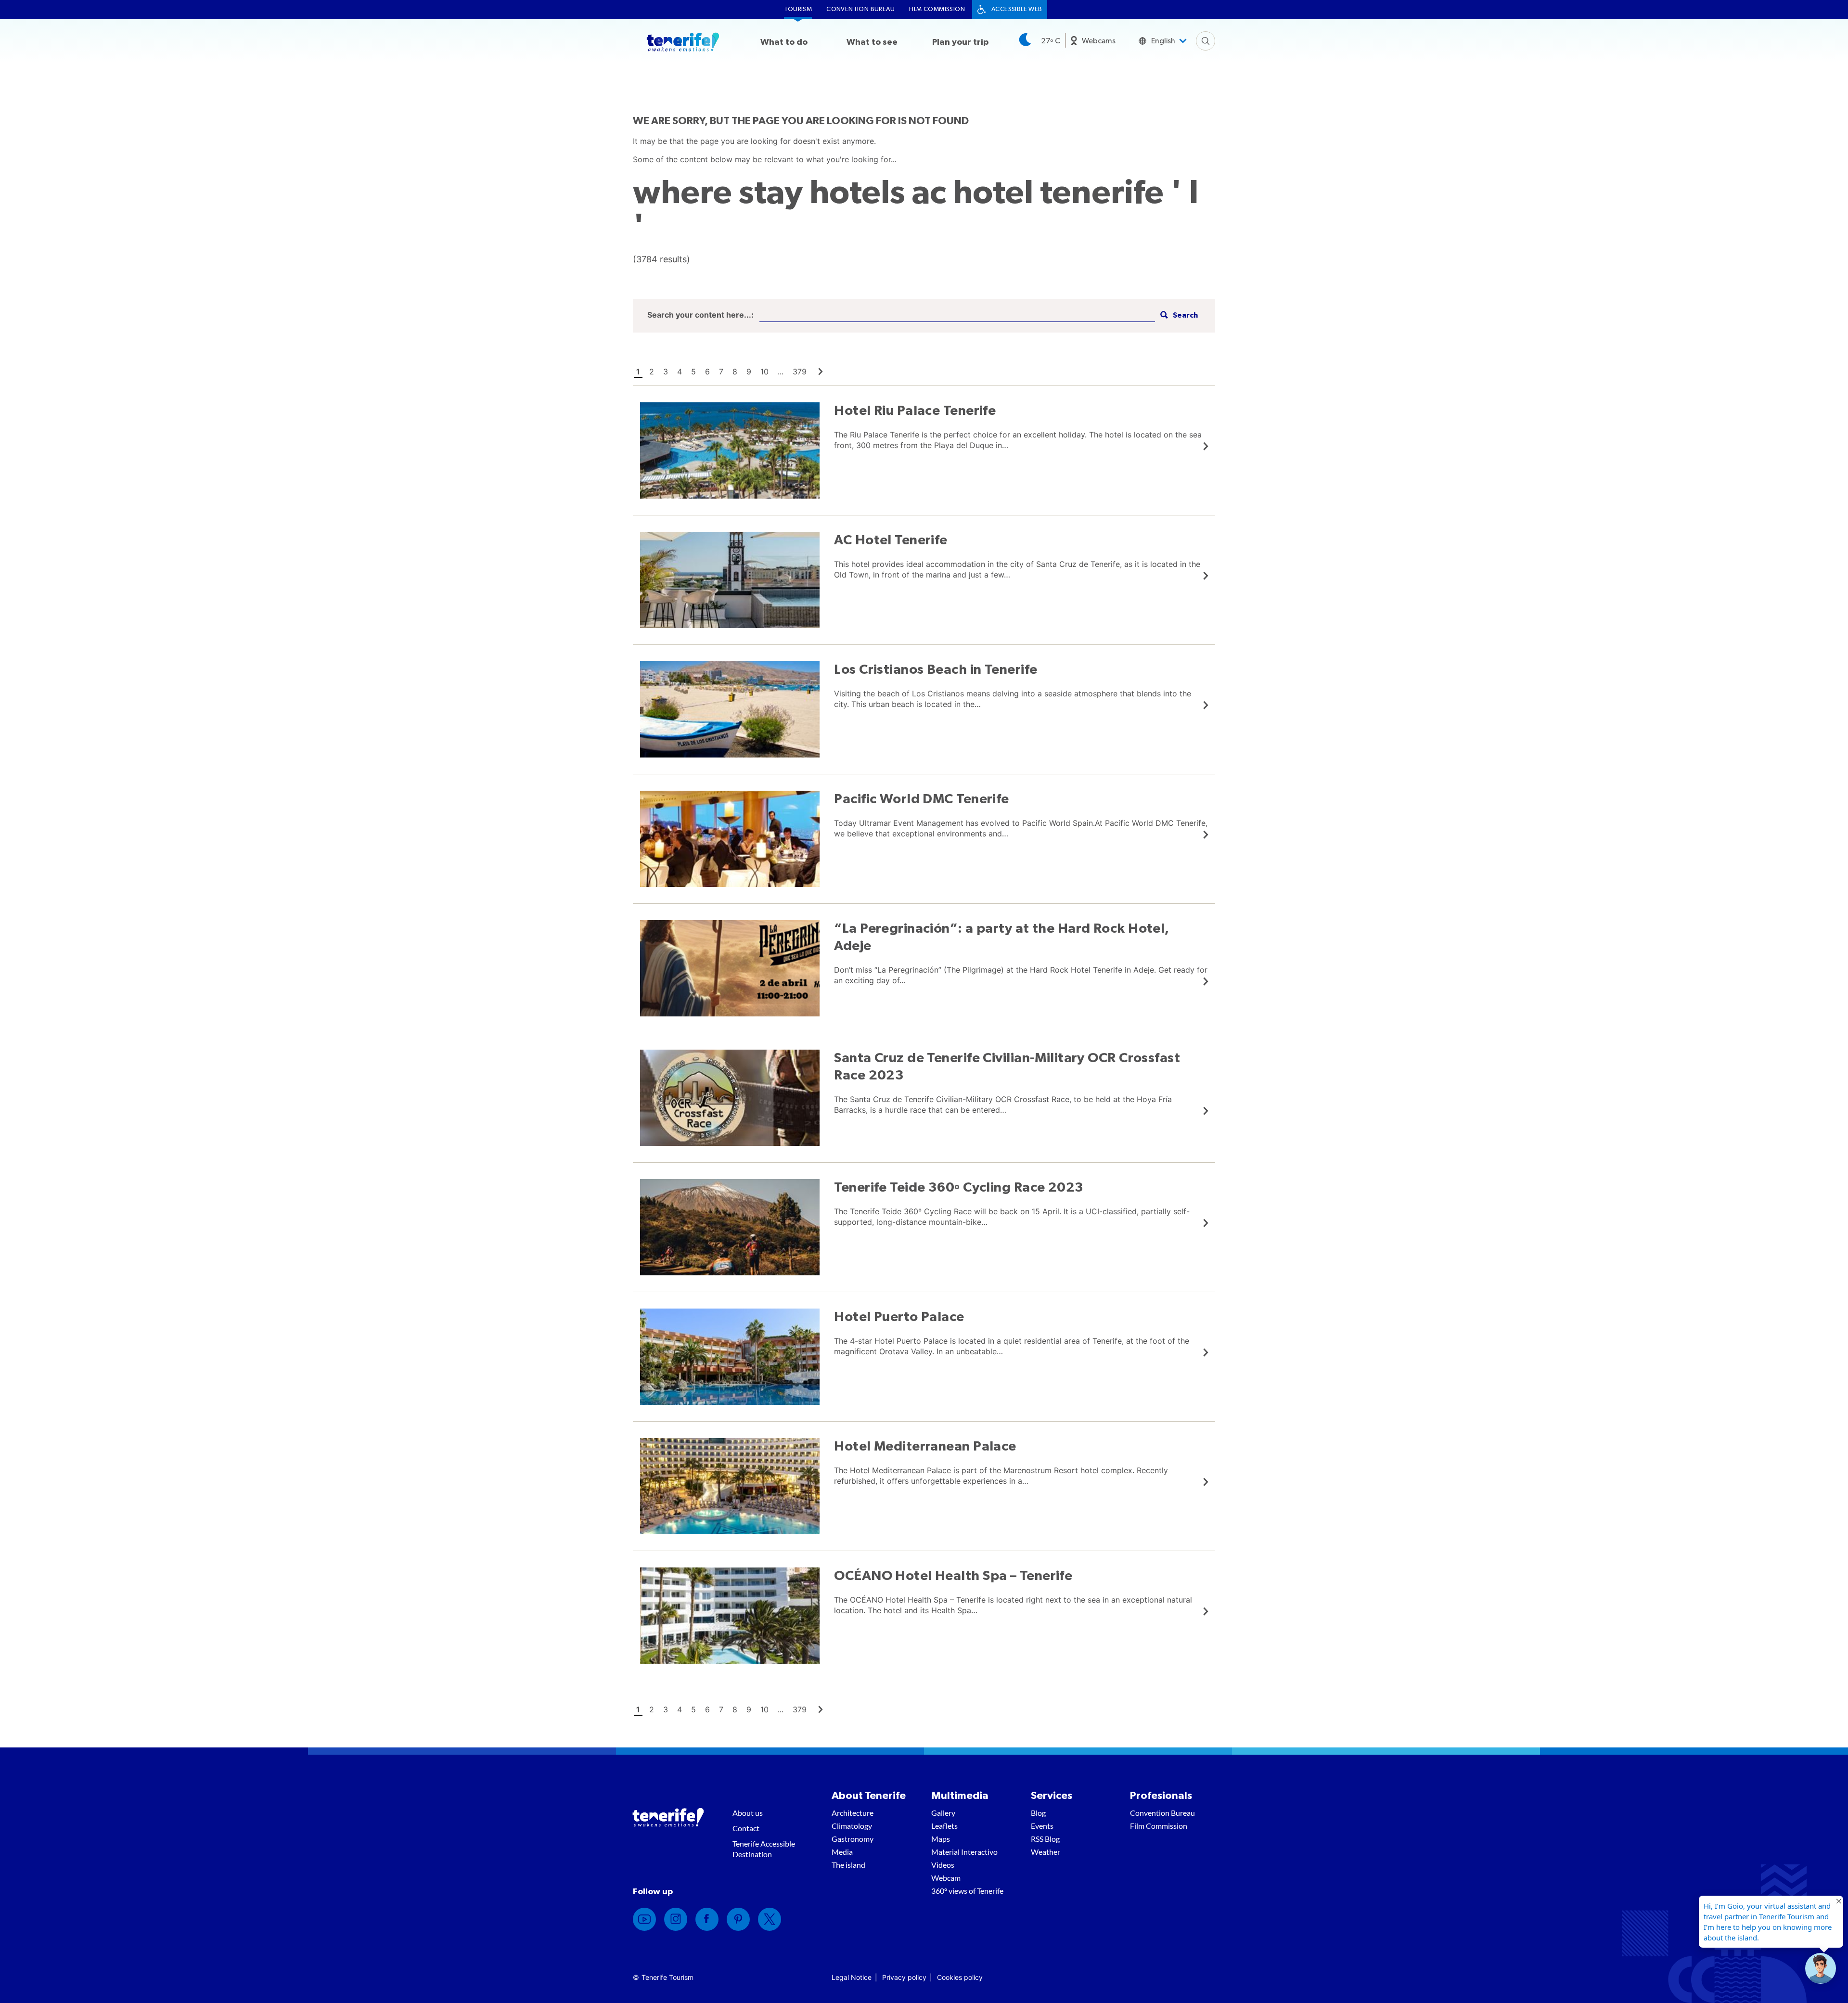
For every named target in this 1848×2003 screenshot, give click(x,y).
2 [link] (652, 372)
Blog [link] (1038, 1813)
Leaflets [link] (944, 1826)
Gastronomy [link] (853, 1839)
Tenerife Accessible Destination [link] (764, 1849)
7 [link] (721, 372)
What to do (784, 42)
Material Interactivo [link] (964, 1852)
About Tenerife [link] (869, 1796)
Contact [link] (746, 1828)
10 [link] (764, 372)
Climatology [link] (852, 1826)
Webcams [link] (1099, 41)
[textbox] (957, 315)
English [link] (1163, 41)
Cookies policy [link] (960, 1977)
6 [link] (707, 372)
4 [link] (680, 372)
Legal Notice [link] (852, 1977)
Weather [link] (1046, 1852)
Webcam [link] (946, 1878)
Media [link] (842, 1852)
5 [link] (693, 372)
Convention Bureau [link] (860, 9)
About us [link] (748, 1813)
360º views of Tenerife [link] (967, 1891)
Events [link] (1042, 1826)
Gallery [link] (943, 1813)
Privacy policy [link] (904, 1977)
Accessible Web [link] (1017, 9)
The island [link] (848, 1865)
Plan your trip (960, 42)
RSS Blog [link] (1045, 1839)
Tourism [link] (798, 9)
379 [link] (800, 372)
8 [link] (735, 372)
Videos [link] (943, 1865)
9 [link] (749, 372)
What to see (872, 42)
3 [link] (666, 372)
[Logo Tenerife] (683, 44)
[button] (1178, 315)
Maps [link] (941, 1839)
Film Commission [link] (937, 9)
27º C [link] (1051, 41)
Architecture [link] (853, 1813)
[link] (821, 372)
